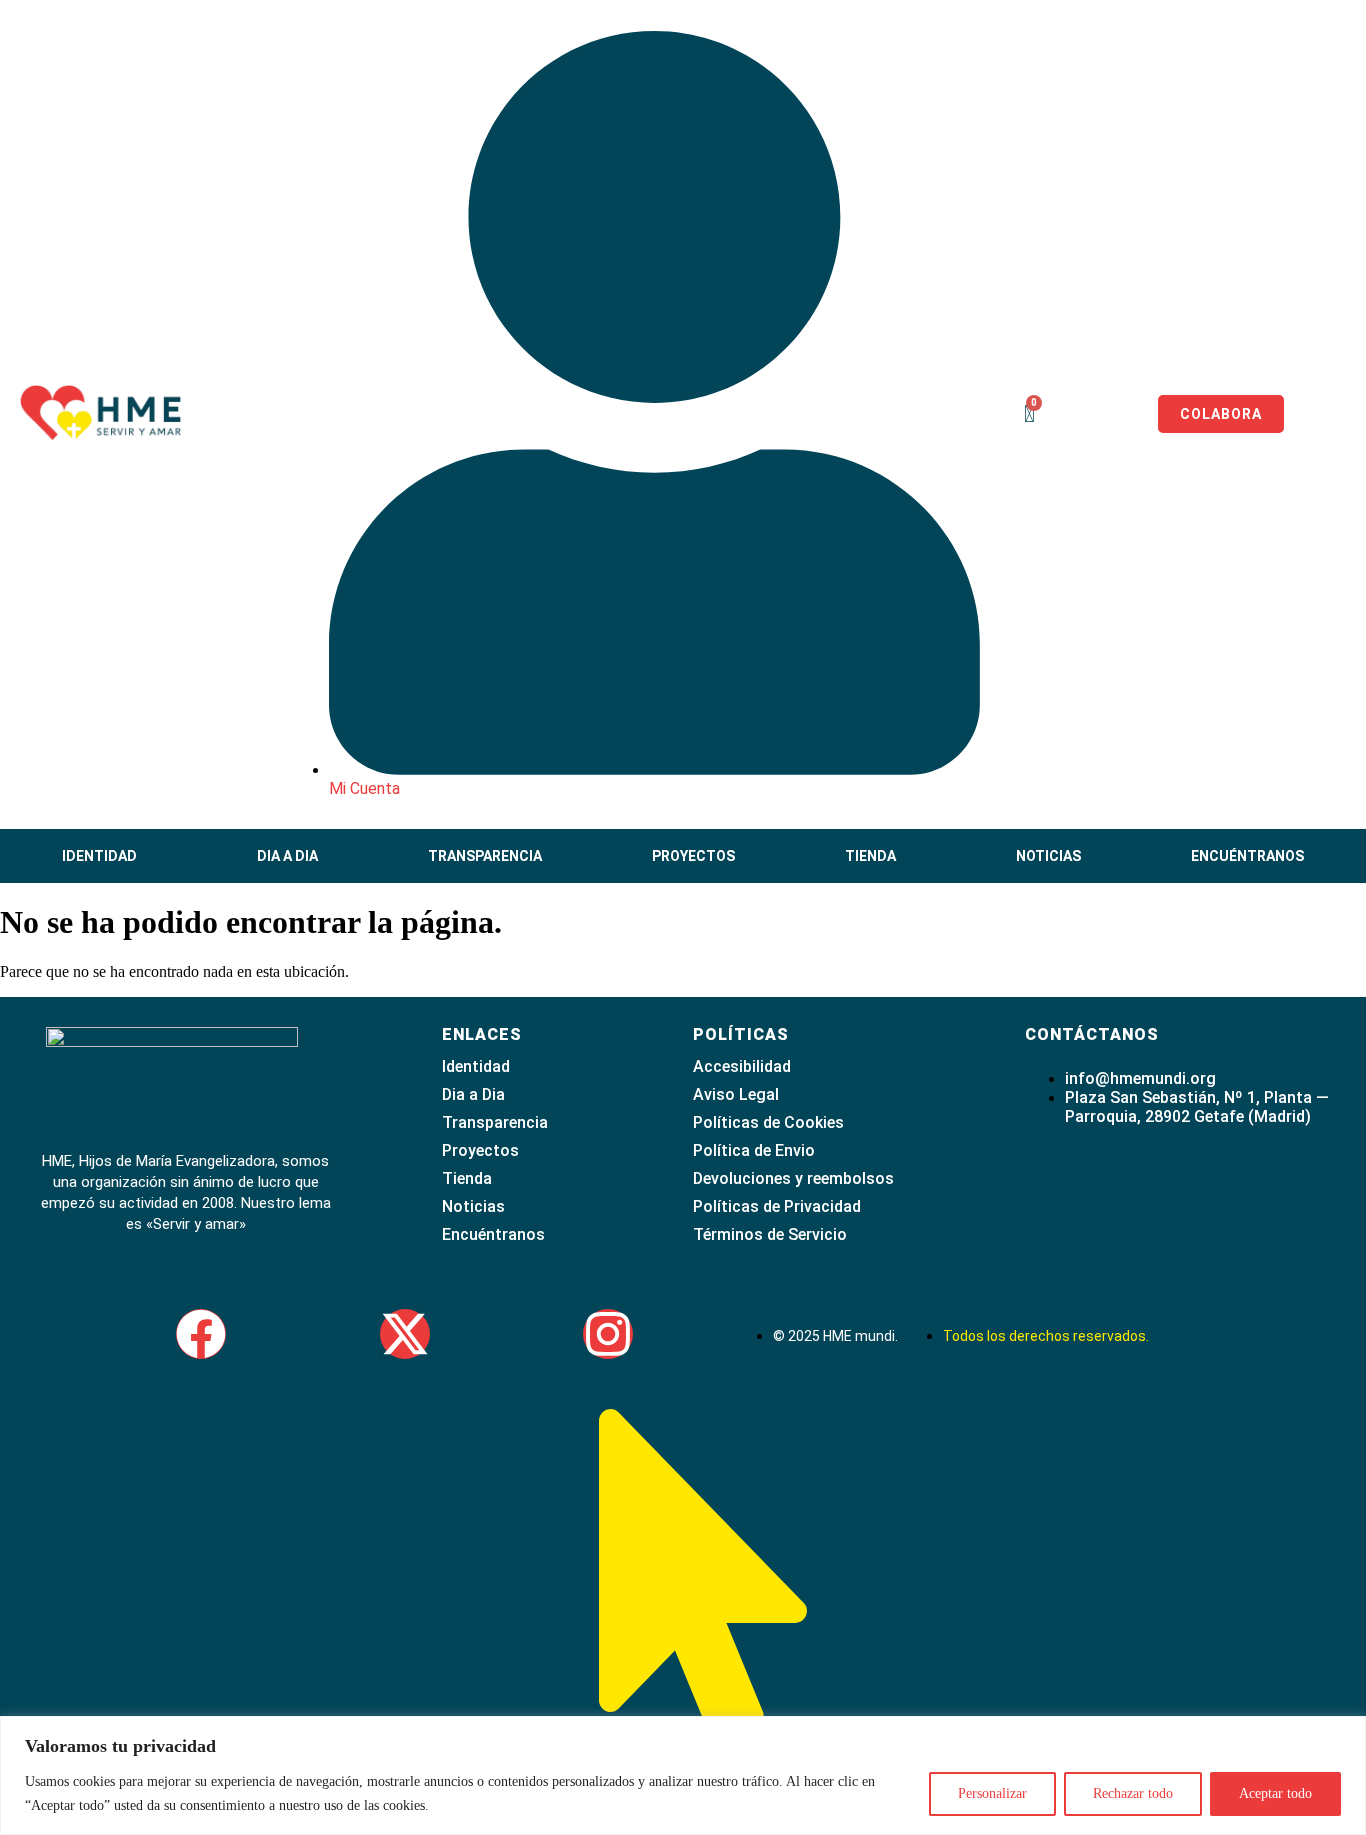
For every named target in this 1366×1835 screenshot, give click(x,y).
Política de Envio (754, 1150)
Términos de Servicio (770, 1234)
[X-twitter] (405, 1334)
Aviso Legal (736, 1094)
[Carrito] (1029, 414)
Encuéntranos (1247, 856)
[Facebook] (201, 1334)
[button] (105, 856)
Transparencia (485, 856)
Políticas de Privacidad (777, 1206)
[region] (683, 1775)
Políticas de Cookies (768, 1122)
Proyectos (693, 856)
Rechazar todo (1133, 1793)
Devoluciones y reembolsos (793, 1178)
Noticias (1048, 856)
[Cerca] (1345, 1733)
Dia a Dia (287, 856)
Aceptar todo (1275, 1793)
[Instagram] (608, 1334)
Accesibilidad (742, 1066)
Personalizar (992, 1793)
